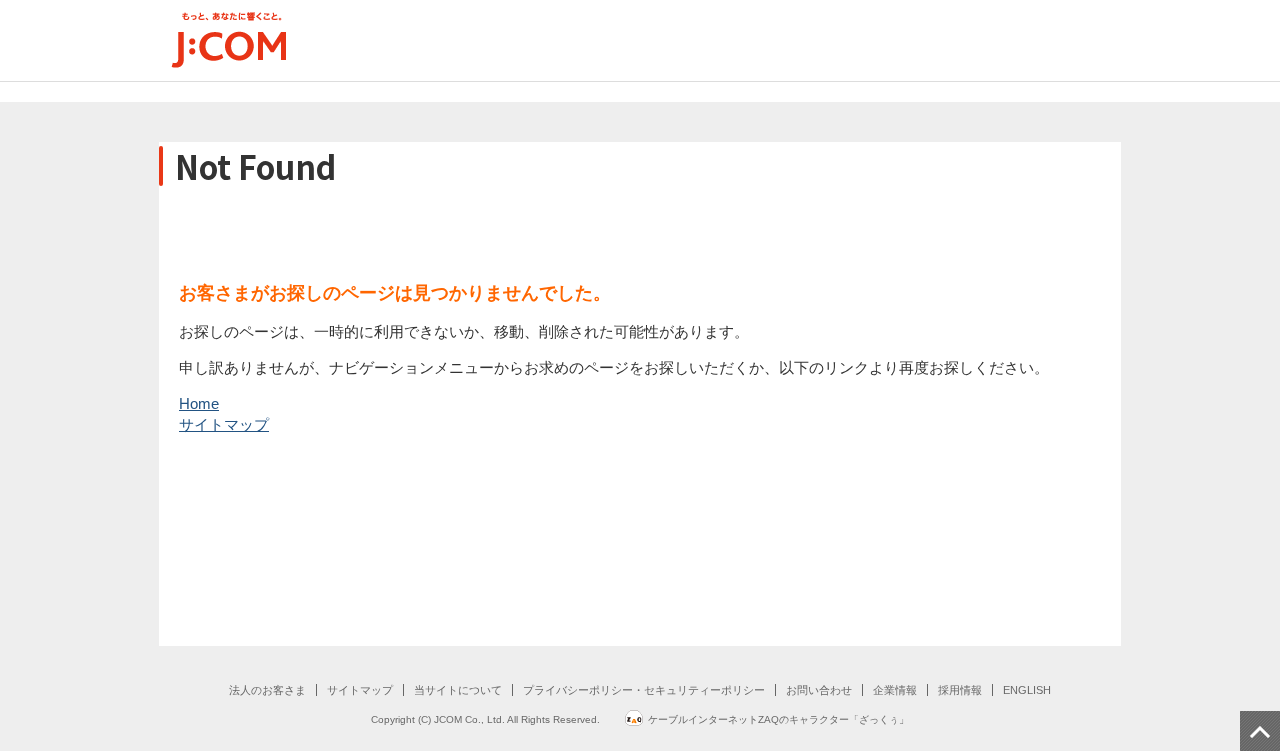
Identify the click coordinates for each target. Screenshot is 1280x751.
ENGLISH (1027, 690)
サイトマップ (224, 424)
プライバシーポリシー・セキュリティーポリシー (644, 690)
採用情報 (960, 690)
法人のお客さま (267, 690)
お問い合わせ (819, 690)
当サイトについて (458, 690)
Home (199, 403)
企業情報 (895, 690)
